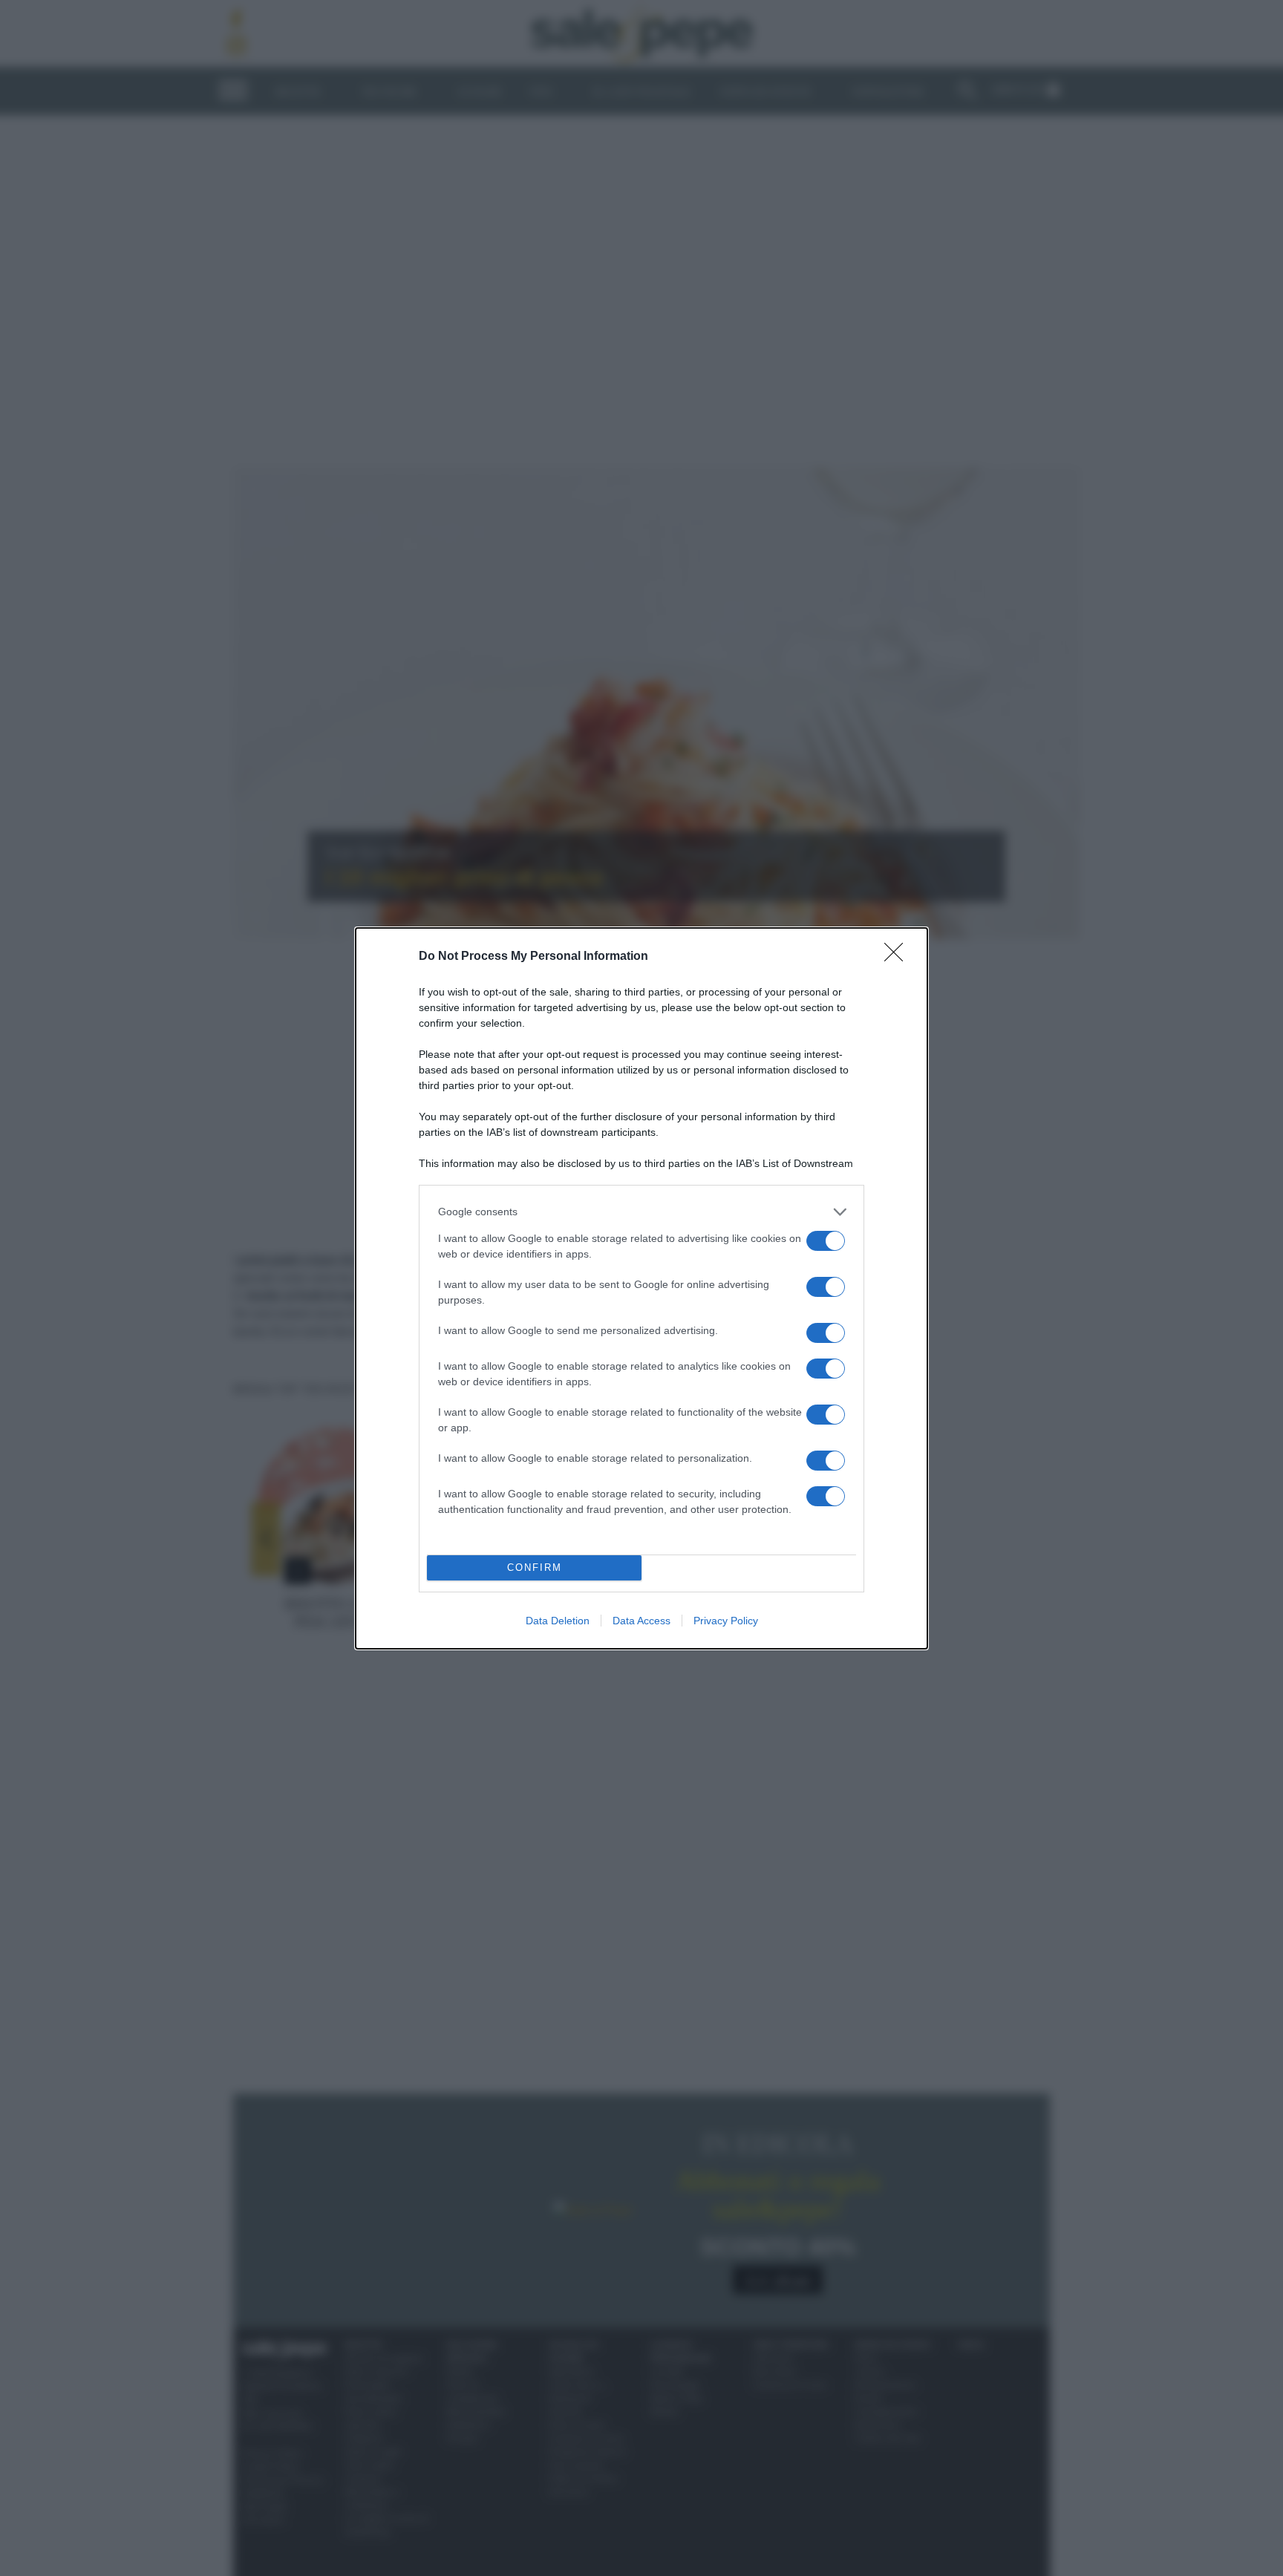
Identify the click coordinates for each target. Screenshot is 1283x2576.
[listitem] (641, 1212)
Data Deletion (558, 1621)
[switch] (826, 1241)
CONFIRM (535, 1567)
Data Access (641, 1621)
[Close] (898, 957)
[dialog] (641, 1288)
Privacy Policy (726, 1621)
